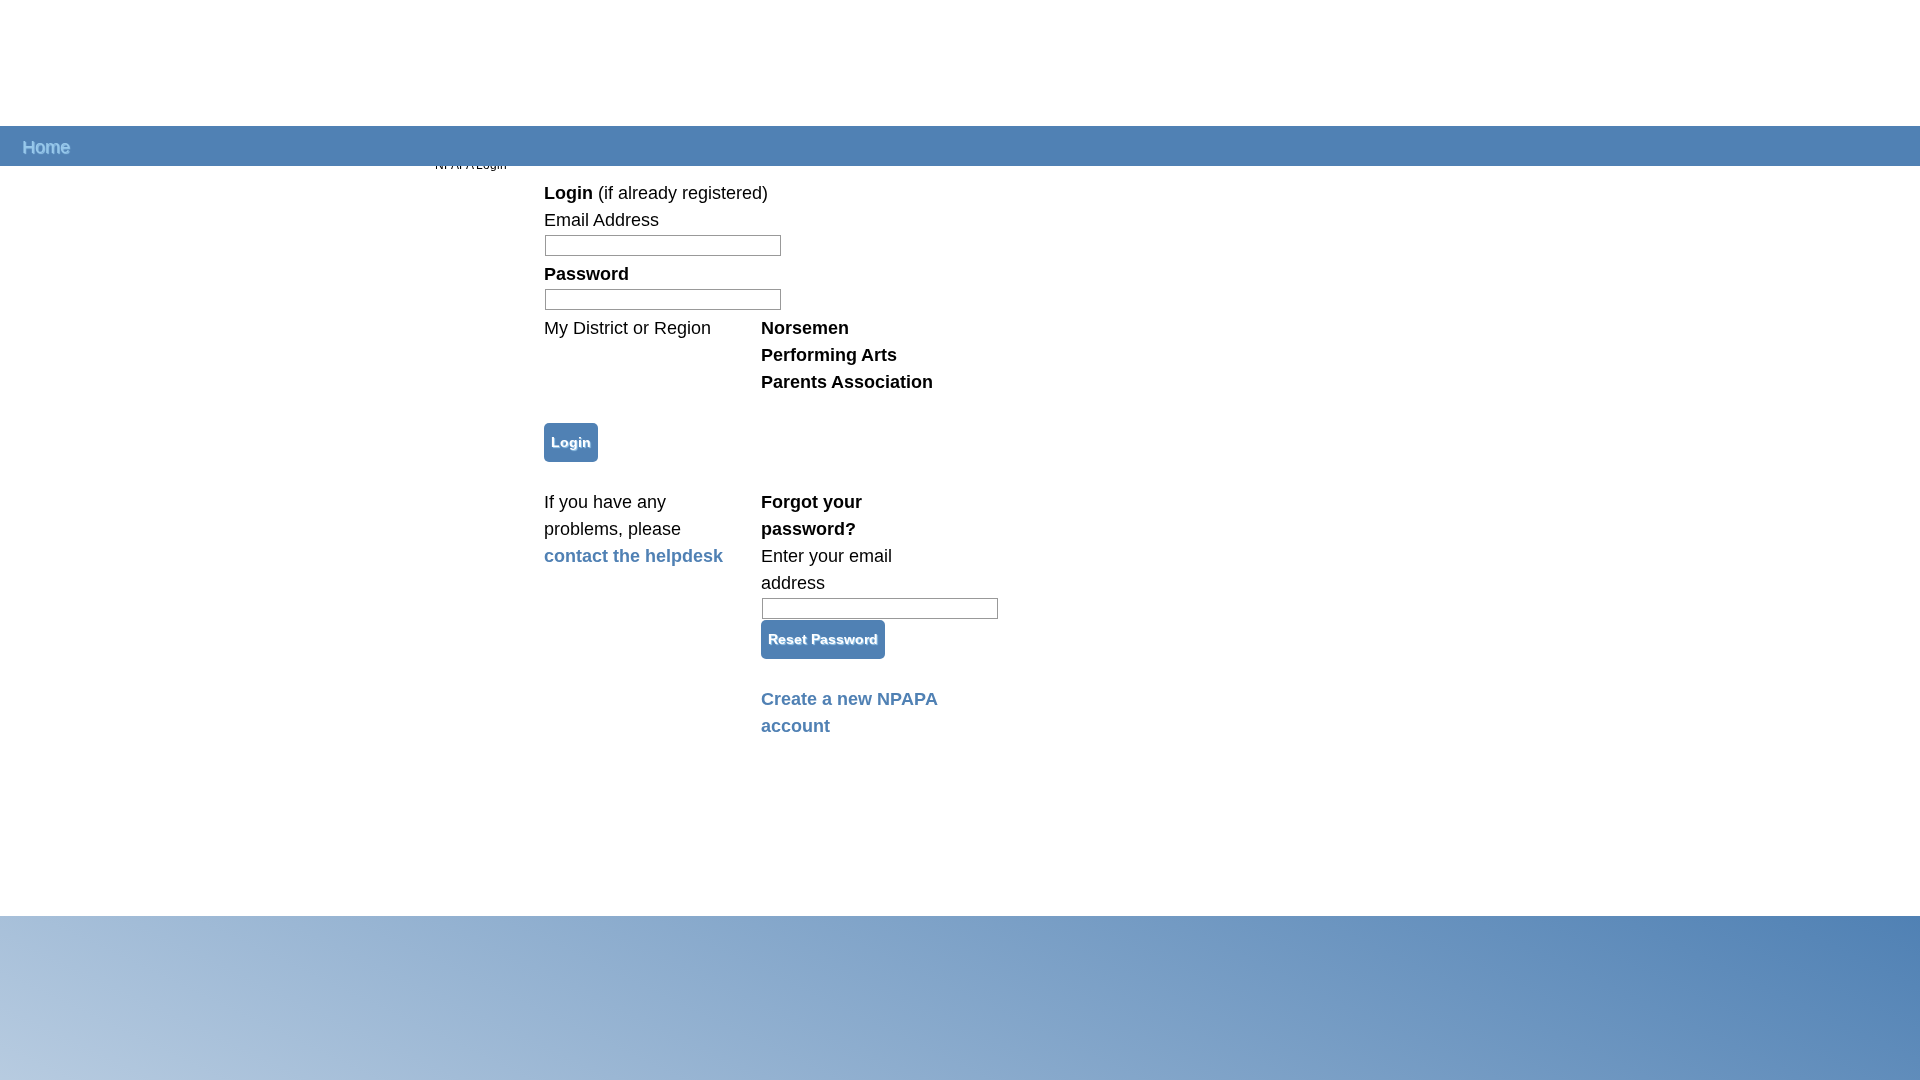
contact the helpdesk (633, 556)
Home (46, 145)
